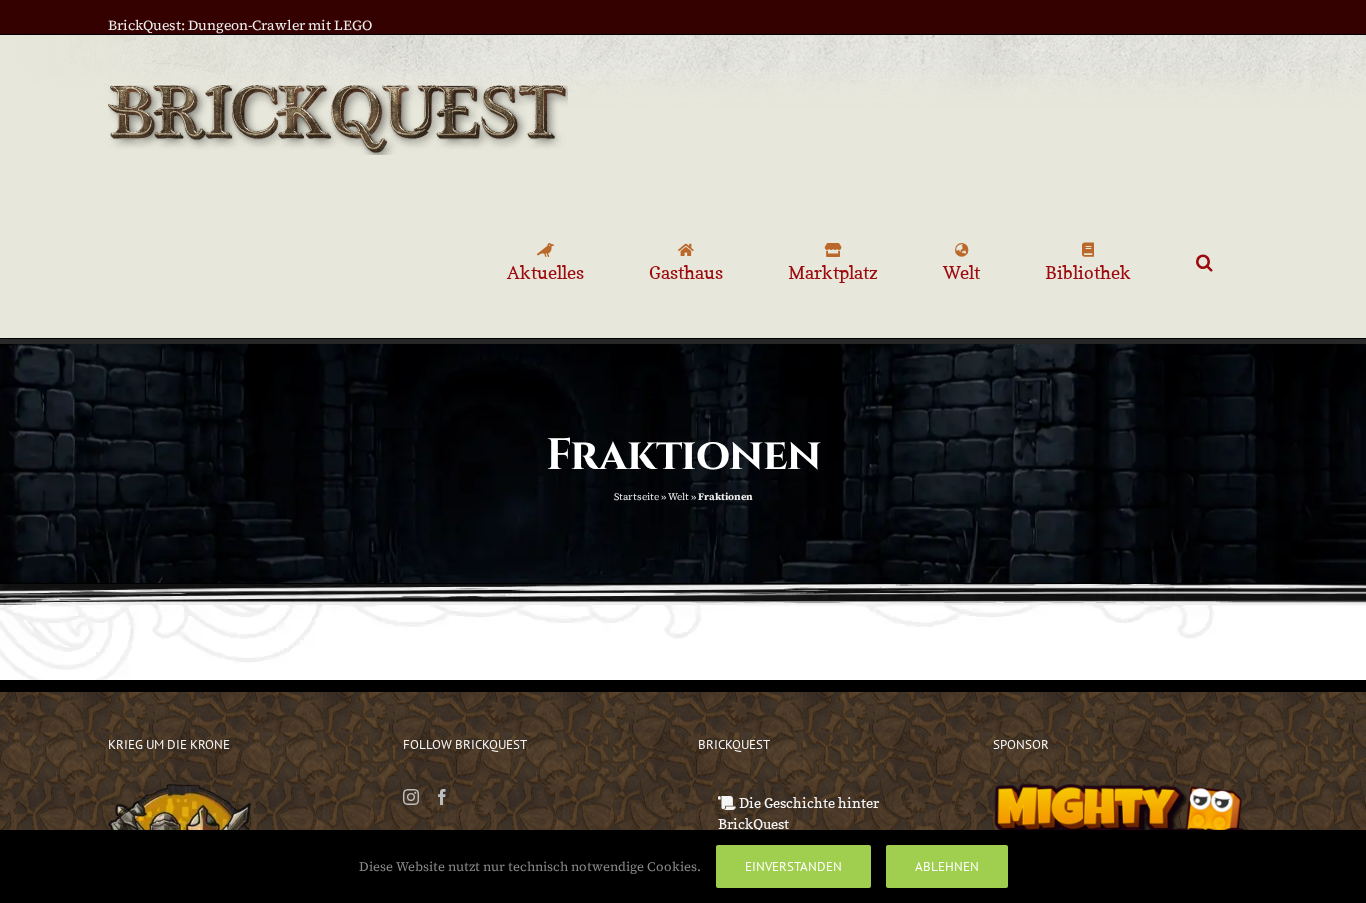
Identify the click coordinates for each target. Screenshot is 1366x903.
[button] (1204, 262)
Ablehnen (947, 866)
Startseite (636, 496)
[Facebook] (442, 797)
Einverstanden (793, 866)
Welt (678, 496)
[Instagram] (411, 797)
